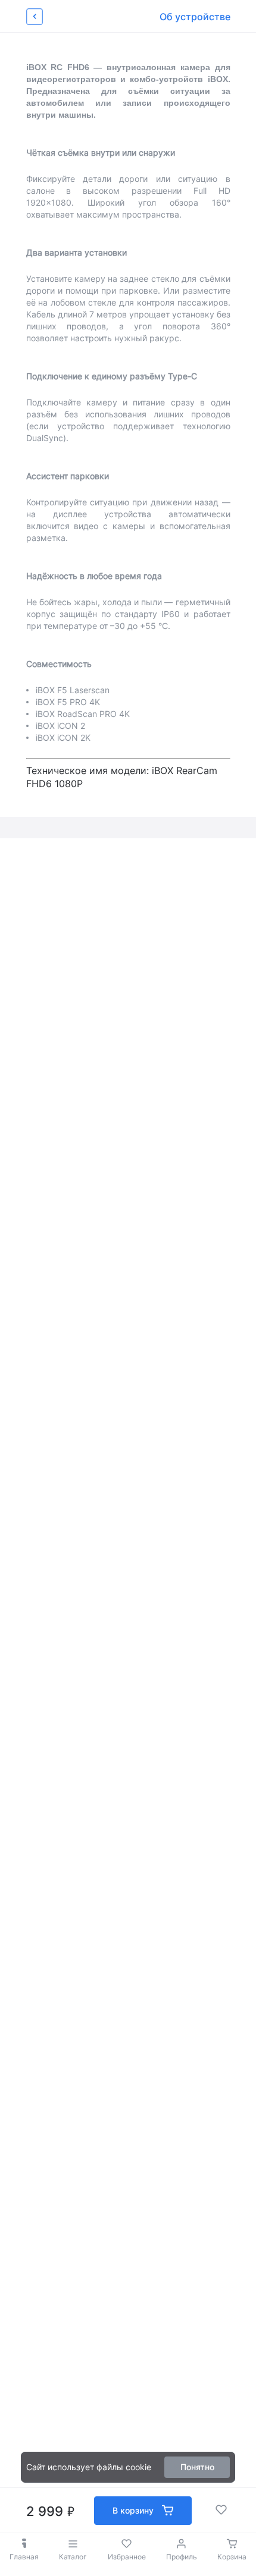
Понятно (197, 2467)
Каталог (73, 2557)
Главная (24, 2557)
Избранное (127, 2557)
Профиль (182, 2557)
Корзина (232, 2557)
